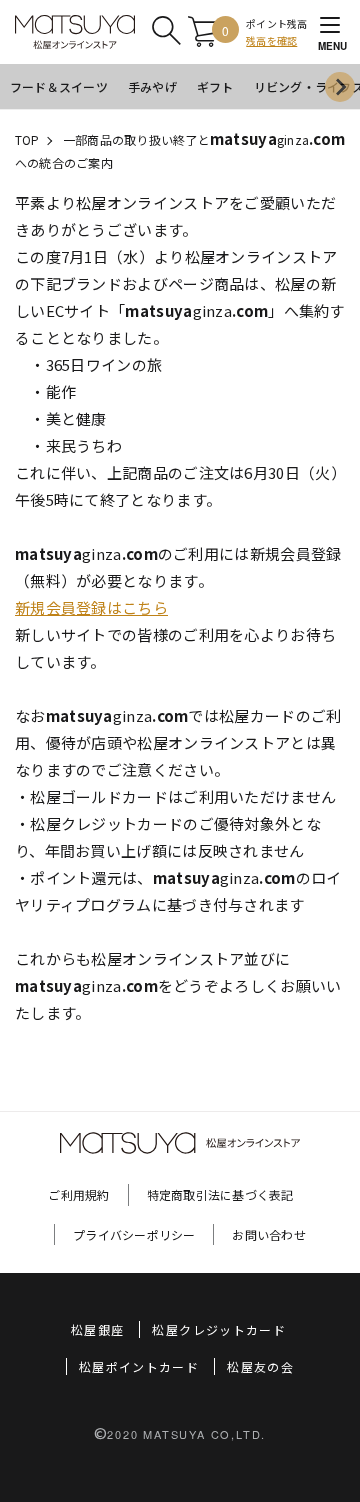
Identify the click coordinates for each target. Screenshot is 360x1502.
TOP (27, 139)
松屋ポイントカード (139, 1366)
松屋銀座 (97, 1329)
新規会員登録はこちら (91, 607)
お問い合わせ (268, 1234)
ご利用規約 (78, 1194)
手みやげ (152, 86)
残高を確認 (271, 40)
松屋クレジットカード (219, 1329)
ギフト (215, 86)
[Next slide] (340, 87)
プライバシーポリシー (134, 1234)
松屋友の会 (260, 1366)
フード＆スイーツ (59, 86)
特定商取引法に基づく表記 (220, 1194)
